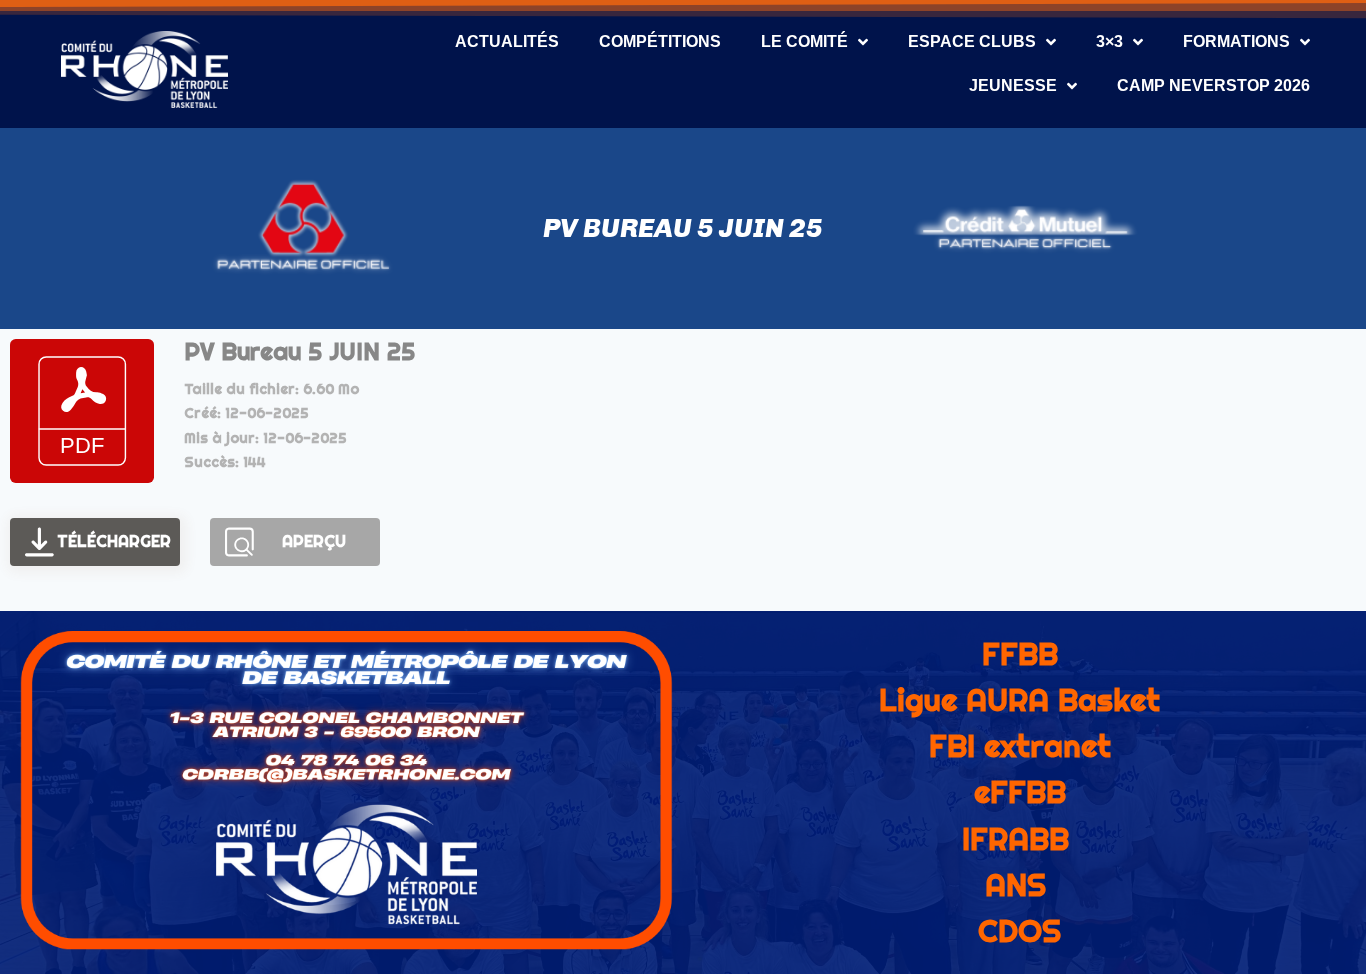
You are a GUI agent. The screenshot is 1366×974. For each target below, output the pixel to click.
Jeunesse (1013, 85)
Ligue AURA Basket (1019, 700)
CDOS (1019, 931)
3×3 (1109, 41)
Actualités (507, 41)
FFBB (1020, 654)
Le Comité (804, 41)
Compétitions (660, 41)
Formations (1236, 41)
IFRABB (1015, 839)
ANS (1015, 885)
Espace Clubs (972, 41)
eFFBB (1020, 792)
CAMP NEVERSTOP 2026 (1213, 85)
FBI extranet (1020, 746)
